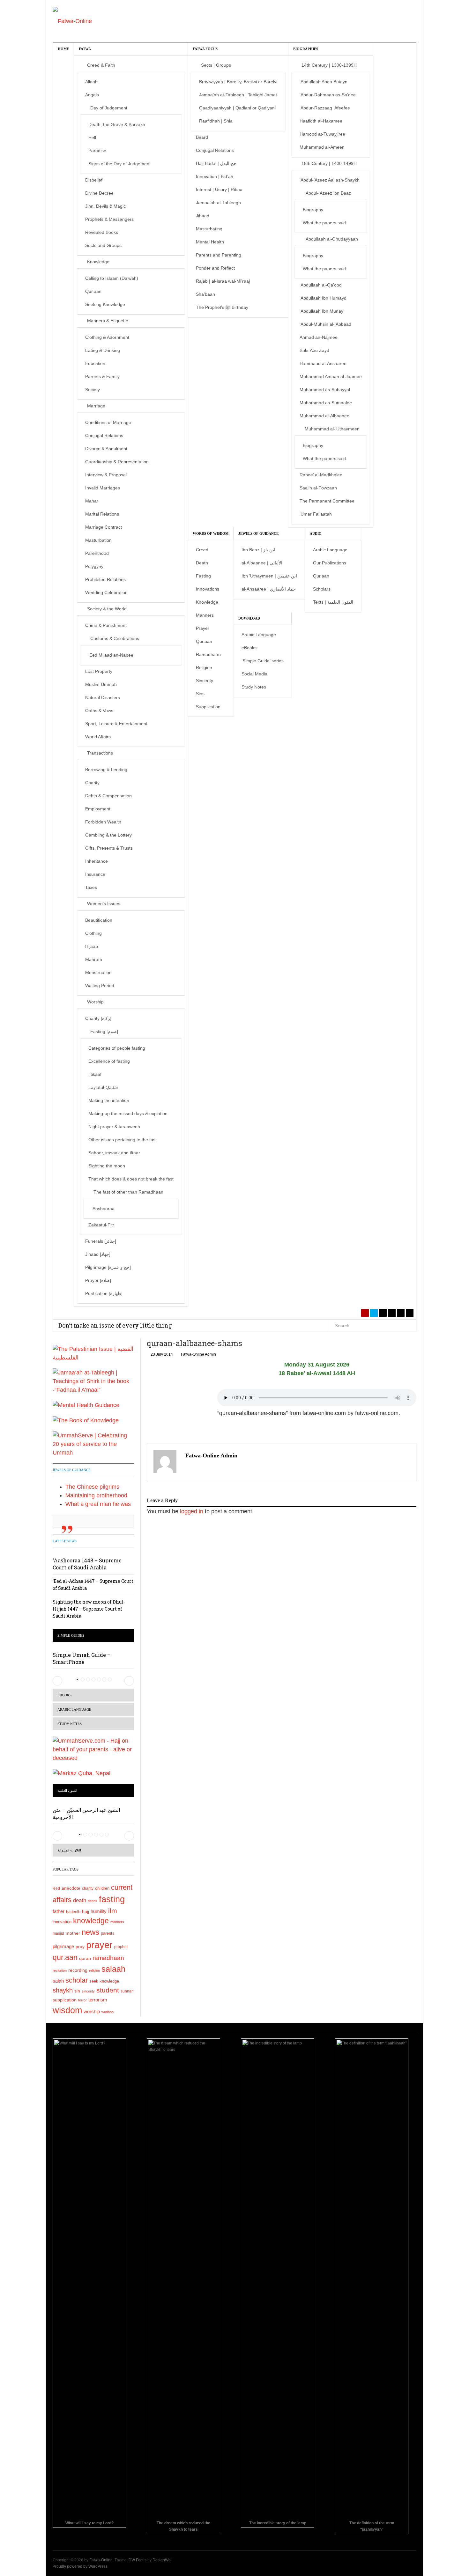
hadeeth (73, 1912)
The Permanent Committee (327, 501)
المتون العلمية (67, 1791)
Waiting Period (100, 986)
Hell (92, 138)
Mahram (94, 959)
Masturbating (209, 229)
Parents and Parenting (219, 255)
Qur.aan (93, 291)
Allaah (91, 82)
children (102, 1888)
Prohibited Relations (105, 579)
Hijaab (92, 946)
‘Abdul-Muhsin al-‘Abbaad (325, 324)
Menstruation (98, 972)
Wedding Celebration (106, 592)
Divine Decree (99, 193)
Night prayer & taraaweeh (114, 1127)
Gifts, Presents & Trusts (109, 848)
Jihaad (203, 216)
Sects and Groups (103, 245)
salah (58, 1981)
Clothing (93, 933)
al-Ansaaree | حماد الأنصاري (269, 589)
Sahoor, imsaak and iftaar (114, 1153)
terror (82, 2000)
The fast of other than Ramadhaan (128, 1192)
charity (88, 1888)
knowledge (91, 1921)
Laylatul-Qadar (103, 1087)
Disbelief (94, 180)
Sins (200, 694)
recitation (60, 1970)
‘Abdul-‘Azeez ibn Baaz (328, 193)
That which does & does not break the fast (131, 1179)
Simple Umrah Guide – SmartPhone (82, 1658)
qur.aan (65, 1957)
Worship (95, 1002)
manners (117, 1922)
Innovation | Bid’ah (215, 176)
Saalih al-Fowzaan (318, 488)
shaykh (63, 1990)
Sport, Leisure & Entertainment (116, 724)
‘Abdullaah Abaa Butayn (324, 82)
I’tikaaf (95, 1074)
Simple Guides (71, 1635)
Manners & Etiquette (108, 321)
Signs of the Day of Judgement (119, 164)
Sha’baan (205, 294)
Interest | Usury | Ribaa (219, 190)
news (90, 1932)
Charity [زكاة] (98, 1018)
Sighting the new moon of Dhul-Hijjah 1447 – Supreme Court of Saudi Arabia (89, 1609)
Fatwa (85, 49)
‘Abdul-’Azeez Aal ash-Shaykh (330, 180)
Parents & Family (102, 376)
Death (202, 563)
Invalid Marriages (103, 488)
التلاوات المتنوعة (69, 1850)
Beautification (99, 920)
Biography (313, 210)
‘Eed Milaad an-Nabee (111, 655)
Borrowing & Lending (106, 770)
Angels (92, 95)
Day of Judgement (109, 108)
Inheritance (97, 861)
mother (73, 1933)
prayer (99, 1945)
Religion (204, 667)
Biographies (306, 49)
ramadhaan (108, 1958)
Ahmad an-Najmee (319, 337)
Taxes (91, 887)
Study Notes (254, 687)
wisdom (67, 2010)
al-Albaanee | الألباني (262, 563)
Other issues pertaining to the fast (123, 1140)
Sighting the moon (107, 1166)
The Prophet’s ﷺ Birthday (222, 307)
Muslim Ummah (101, 684)
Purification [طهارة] (104, 1293)
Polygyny (94, 566)
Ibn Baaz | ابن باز (258, 550)
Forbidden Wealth (103, 822)
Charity (92, 783)
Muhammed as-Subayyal (325, 390)
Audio (316, 533)
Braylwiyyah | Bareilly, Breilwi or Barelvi (238, 82)
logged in (192, 1511)
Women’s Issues (104, 904)
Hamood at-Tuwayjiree (322, 134)
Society (93, 390)
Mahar (92, 501)
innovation (62, 1922)
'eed (56, 1888)
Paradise (97, 151)
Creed (202, 550)
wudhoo (108, 2012)
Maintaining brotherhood (96, 1495)
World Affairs (98, 737)
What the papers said (324, 223)
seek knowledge (104, 1981)
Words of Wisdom (211, 533)
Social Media (254, 674)
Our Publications (330, 563)
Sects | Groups (216, 65)
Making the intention (109, 1100)
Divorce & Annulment (106, 449)
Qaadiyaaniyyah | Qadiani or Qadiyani (237, 108)
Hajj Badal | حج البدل (216, 163)
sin (77, 1991)
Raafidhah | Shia (216, 121)
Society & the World (107, 609)
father (59, 1911)
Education (95, 363)
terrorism (98, 2000)
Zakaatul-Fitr (101, 1225)
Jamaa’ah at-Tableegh (218, 203)
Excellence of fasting (109, 1061)
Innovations (208, 589)
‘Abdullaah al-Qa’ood (321, 285)
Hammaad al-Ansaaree (323, 363)
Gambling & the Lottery (108, 835)
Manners (205, 615)
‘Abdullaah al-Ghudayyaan (331, 239)
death (80, 1900)
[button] (57, 1681)
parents (108, 1933)
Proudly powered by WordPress (80, 2566)
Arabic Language (330, 550)
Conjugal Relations (104, 436)
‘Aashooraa (103, 1209)
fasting (112, 1899)
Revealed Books (102, 232)
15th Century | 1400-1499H (329, 163)
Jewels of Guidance (258, 533)
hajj (86, 1911)
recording (78, 1970)
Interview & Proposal (106, 475)
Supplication (208, 707)
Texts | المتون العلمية (333, 602)
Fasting (203, 576)
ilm (113, 1911)
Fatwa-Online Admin (198, 1354)
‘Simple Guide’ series (263, 661)
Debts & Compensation (108, 796)
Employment (98, 809)
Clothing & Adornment (107, 337)
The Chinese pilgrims (92, 1487)
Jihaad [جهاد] (98, 1254)
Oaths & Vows (99, 711)
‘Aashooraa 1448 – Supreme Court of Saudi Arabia (87, 1564)
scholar (77, 1980)
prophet (121, 1947)
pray (80, 1947)
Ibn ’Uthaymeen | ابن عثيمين (269, 576)
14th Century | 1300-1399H (329, 65)
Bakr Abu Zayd (314, 350)
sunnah (127, 1991)
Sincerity (205, 681)
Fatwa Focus (205, 49)
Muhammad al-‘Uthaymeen (332, 429)
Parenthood (97, 553)
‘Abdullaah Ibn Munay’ (322, 311)
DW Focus (138, 2560)
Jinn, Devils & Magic (105, 206)
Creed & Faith (101, 65)
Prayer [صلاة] (98, 1280)
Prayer (203, 628)
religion (94, 1970)
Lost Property (99, 671)
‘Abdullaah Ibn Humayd (323, 298)
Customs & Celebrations (115, 638)
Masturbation (98, 540)
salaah (113, 1969)
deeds (93, 1901)
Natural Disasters (103, 697)
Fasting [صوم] (104, 1031)
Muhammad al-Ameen (322, 147)
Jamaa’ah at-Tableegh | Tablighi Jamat (238, 95)
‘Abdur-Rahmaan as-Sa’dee (328, 95)
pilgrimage (63, 1946)
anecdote (71, 1888)
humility (99, 1911)
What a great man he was (98, 1504)
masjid (58, 1933)
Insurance (95, 874)
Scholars (322, 589)
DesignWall (163, 2560)
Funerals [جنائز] (101, 1241)
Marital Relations (102, 514)
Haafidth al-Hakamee (321, 121)
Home (63, 49)
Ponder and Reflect (215, 268)
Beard (202, 137)
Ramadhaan (208, 654)
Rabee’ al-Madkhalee (321, 475)
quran (85, 1958)
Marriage (96, 406)
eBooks (249, 648)
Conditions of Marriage (108, 422)
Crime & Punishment (106, 625)
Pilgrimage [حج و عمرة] (108, 1267)
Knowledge (98, 262)
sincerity (88, 1991)
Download (249, 618)
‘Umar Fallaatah (316, 514)
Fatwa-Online (101, 2560)
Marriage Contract (104, 527)
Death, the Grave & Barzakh (117, 124)
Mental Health (210, 242)
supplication (65, 2000)
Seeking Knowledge (105, 304)
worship (92, 2012)
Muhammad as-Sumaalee (326, 403)
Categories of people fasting (117, 1048)
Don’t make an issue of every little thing (115, 1325)
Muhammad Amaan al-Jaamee (331, 376)
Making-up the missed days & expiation (128, 1113)
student (108, 1990)
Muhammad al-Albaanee (324, 416)
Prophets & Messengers (109, 219)
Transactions (100, 753)
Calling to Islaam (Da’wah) (112, 278)
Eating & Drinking (103, 350)
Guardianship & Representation (117, 462)
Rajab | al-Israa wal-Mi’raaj (223, 281)
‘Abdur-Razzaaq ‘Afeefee (325, 108)
